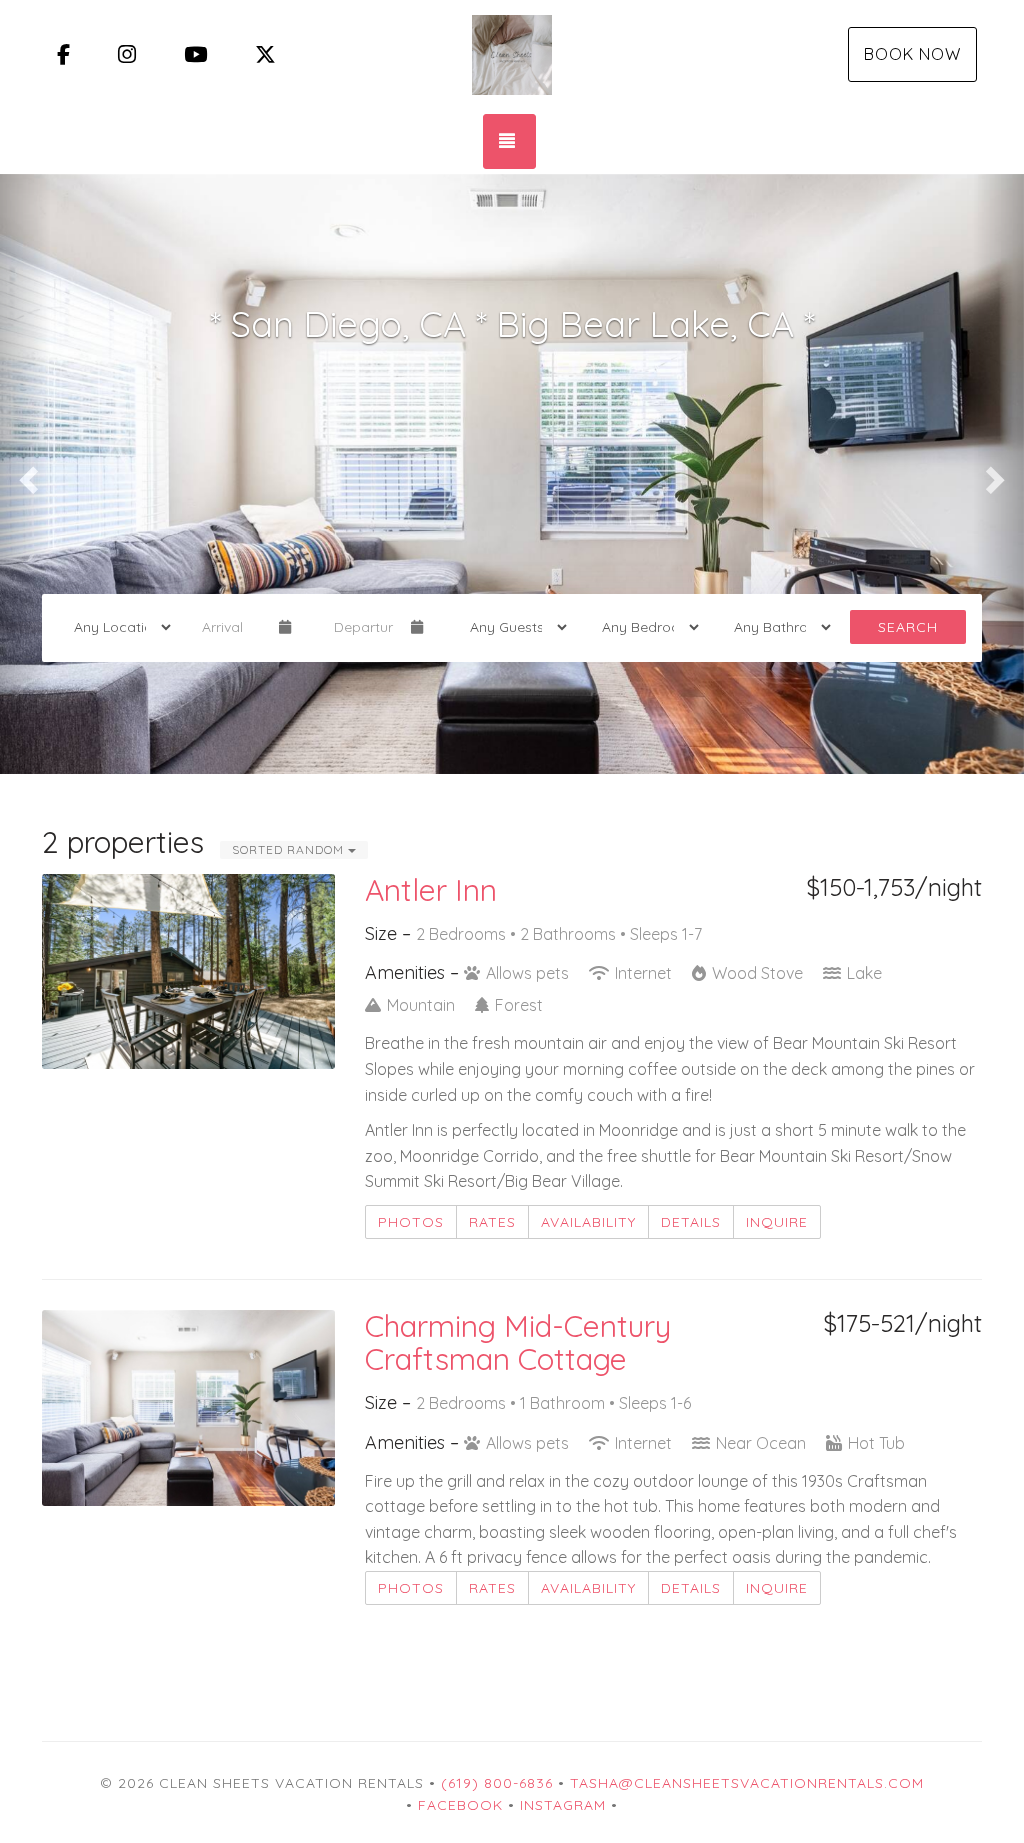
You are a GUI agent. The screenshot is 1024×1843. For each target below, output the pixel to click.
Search (908, 627)
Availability (588, 1222)
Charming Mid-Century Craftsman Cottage (518, 1342)
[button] (25, 474)
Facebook (460, 1805)
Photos (411, 1222)
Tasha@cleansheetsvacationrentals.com (747, 1783)
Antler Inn (431, 890)
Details (691, 1222)
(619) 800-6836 (497, 1783)
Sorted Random (290, 849)
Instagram (563, 1805)
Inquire (777, 1222)
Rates (492, 1222)
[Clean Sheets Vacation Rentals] (511, 55)
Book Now (912, 54)
